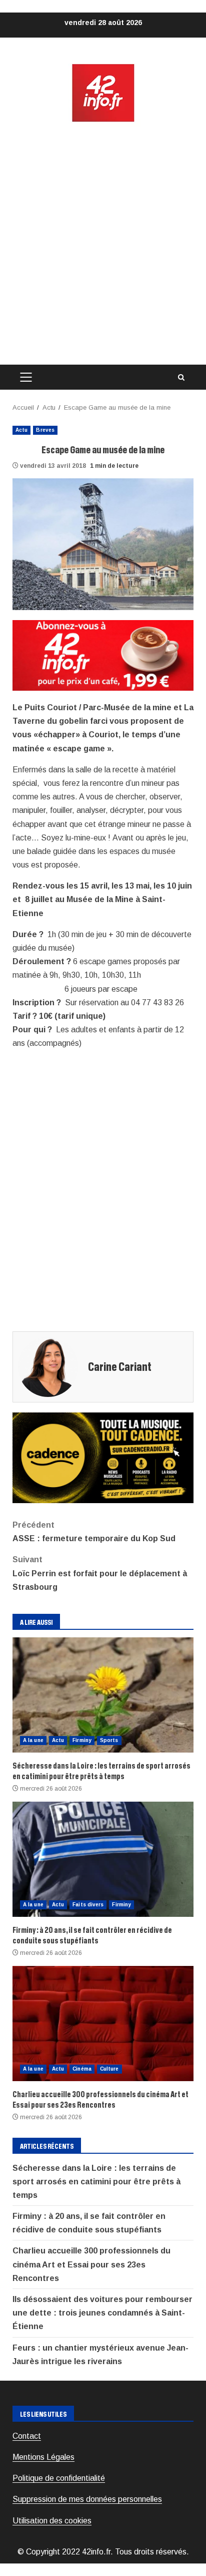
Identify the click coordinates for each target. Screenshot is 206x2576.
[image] (103, 655)
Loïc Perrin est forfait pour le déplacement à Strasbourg (100, 1573)
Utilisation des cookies (52, 2521)
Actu (21, 430)
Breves (45, 430)
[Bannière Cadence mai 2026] (103, 1457)
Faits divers (88, 1905)
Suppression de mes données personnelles (87, 2499)
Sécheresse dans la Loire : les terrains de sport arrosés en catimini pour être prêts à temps (103, 1695)
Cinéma (82, 2069)
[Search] (181, 377)
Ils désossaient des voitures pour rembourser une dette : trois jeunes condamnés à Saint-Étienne (102, 2313)
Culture (109, 2069)
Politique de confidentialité (59, 2478)
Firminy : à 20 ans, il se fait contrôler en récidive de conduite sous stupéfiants (103, 1859)
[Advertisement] (103, 244)
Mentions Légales (43, 2457)
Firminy (82, 1740)
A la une (33, 1740)
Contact (27, 2436)
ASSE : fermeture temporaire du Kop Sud (94, 1532)
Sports (109, 1740)
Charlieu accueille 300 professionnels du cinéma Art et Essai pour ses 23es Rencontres (103, 2024)
